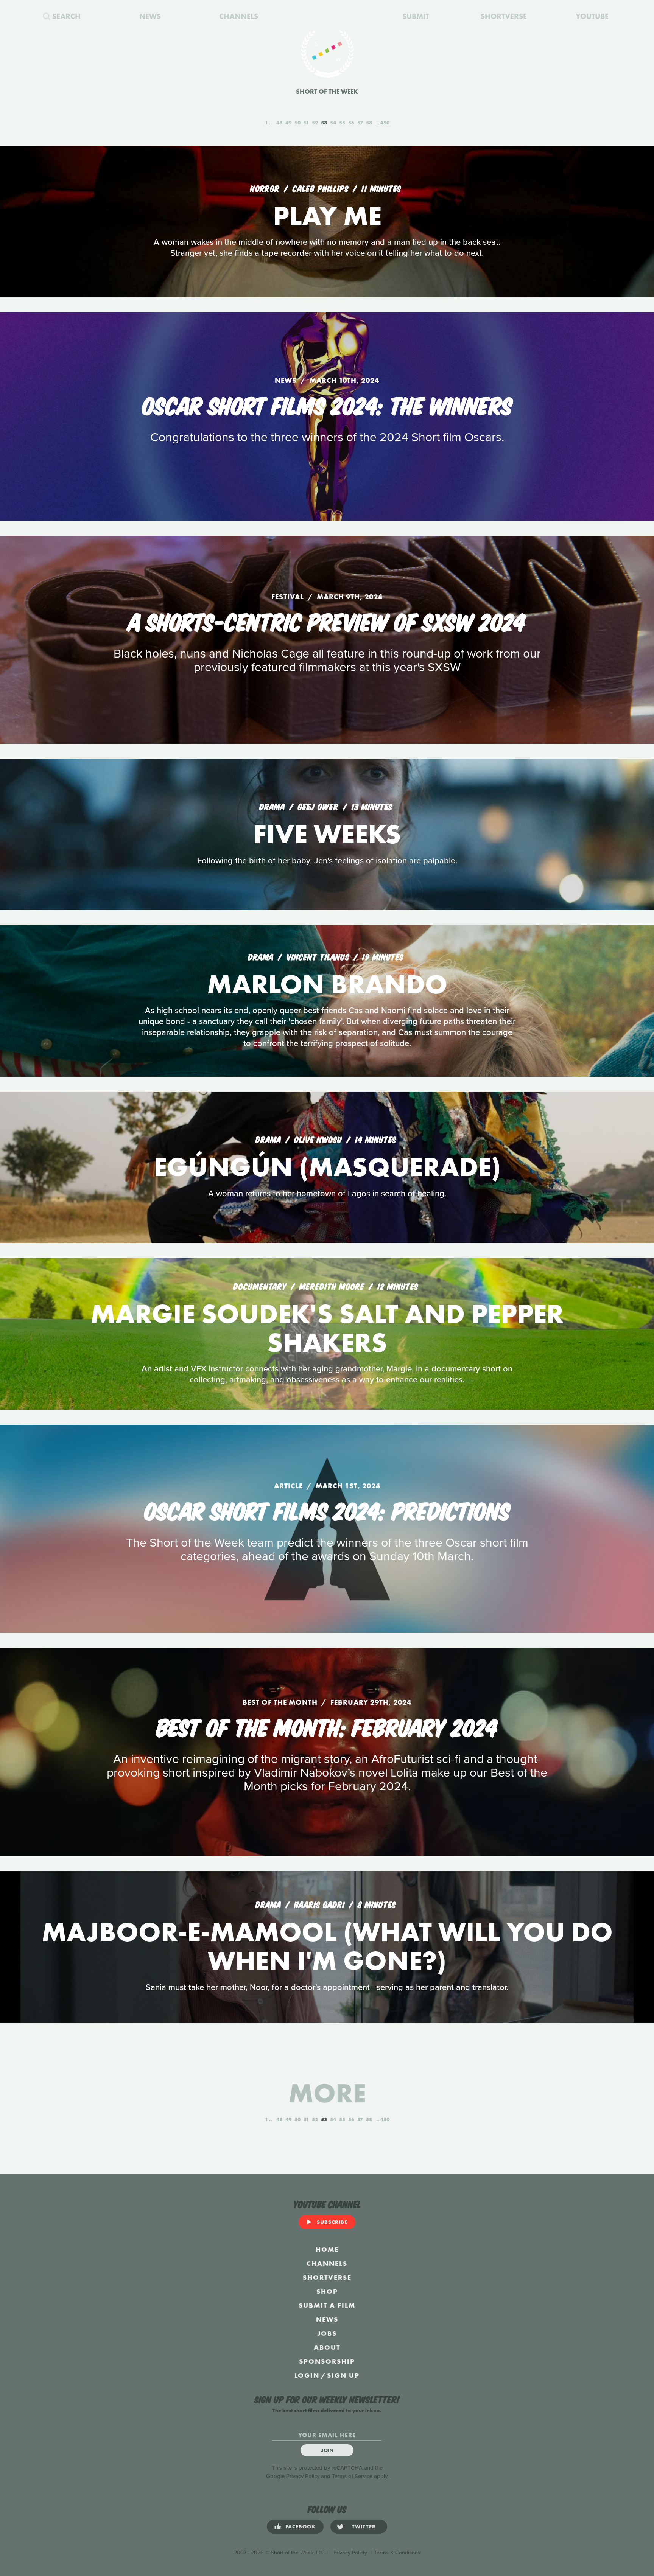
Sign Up (343, 2375)
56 (351, 123)
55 (342, 123)
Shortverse (327, 2277)
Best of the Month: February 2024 (327, 1726)
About (327, 2347)
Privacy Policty (350, 2553)
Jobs (327, 2333)
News (327, 2319)
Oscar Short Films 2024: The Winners (327, 404)
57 (360, 123)
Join (327, 2450)
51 (306, 123)
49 (288, 123)
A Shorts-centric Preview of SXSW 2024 (327, 620)
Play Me (327, 216)
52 (315, 123)
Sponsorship (327, 2361)
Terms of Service (352, 2476)
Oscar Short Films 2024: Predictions (327, 1510)
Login (307, 2375)
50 (297, 123)
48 (279, 123)
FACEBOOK (301, 2526)
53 (324, 123)
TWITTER (364, 2526)
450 (385, 123)
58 (369, 123)
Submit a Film (327, 2305)
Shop (327, 2291)
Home (327, 2249)
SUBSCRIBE (332, 2222)
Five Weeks (327, 834)
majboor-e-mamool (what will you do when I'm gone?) (327, 1946)
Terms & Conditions (397, 2553)
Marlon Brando (327, 984)
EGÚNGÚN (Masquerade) (327, 1167)
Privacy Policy (303, 2476)
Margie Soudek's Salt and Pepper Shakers (327, 1328)
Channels (327, 2263)
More (327, 2093)
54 (333, 123)
